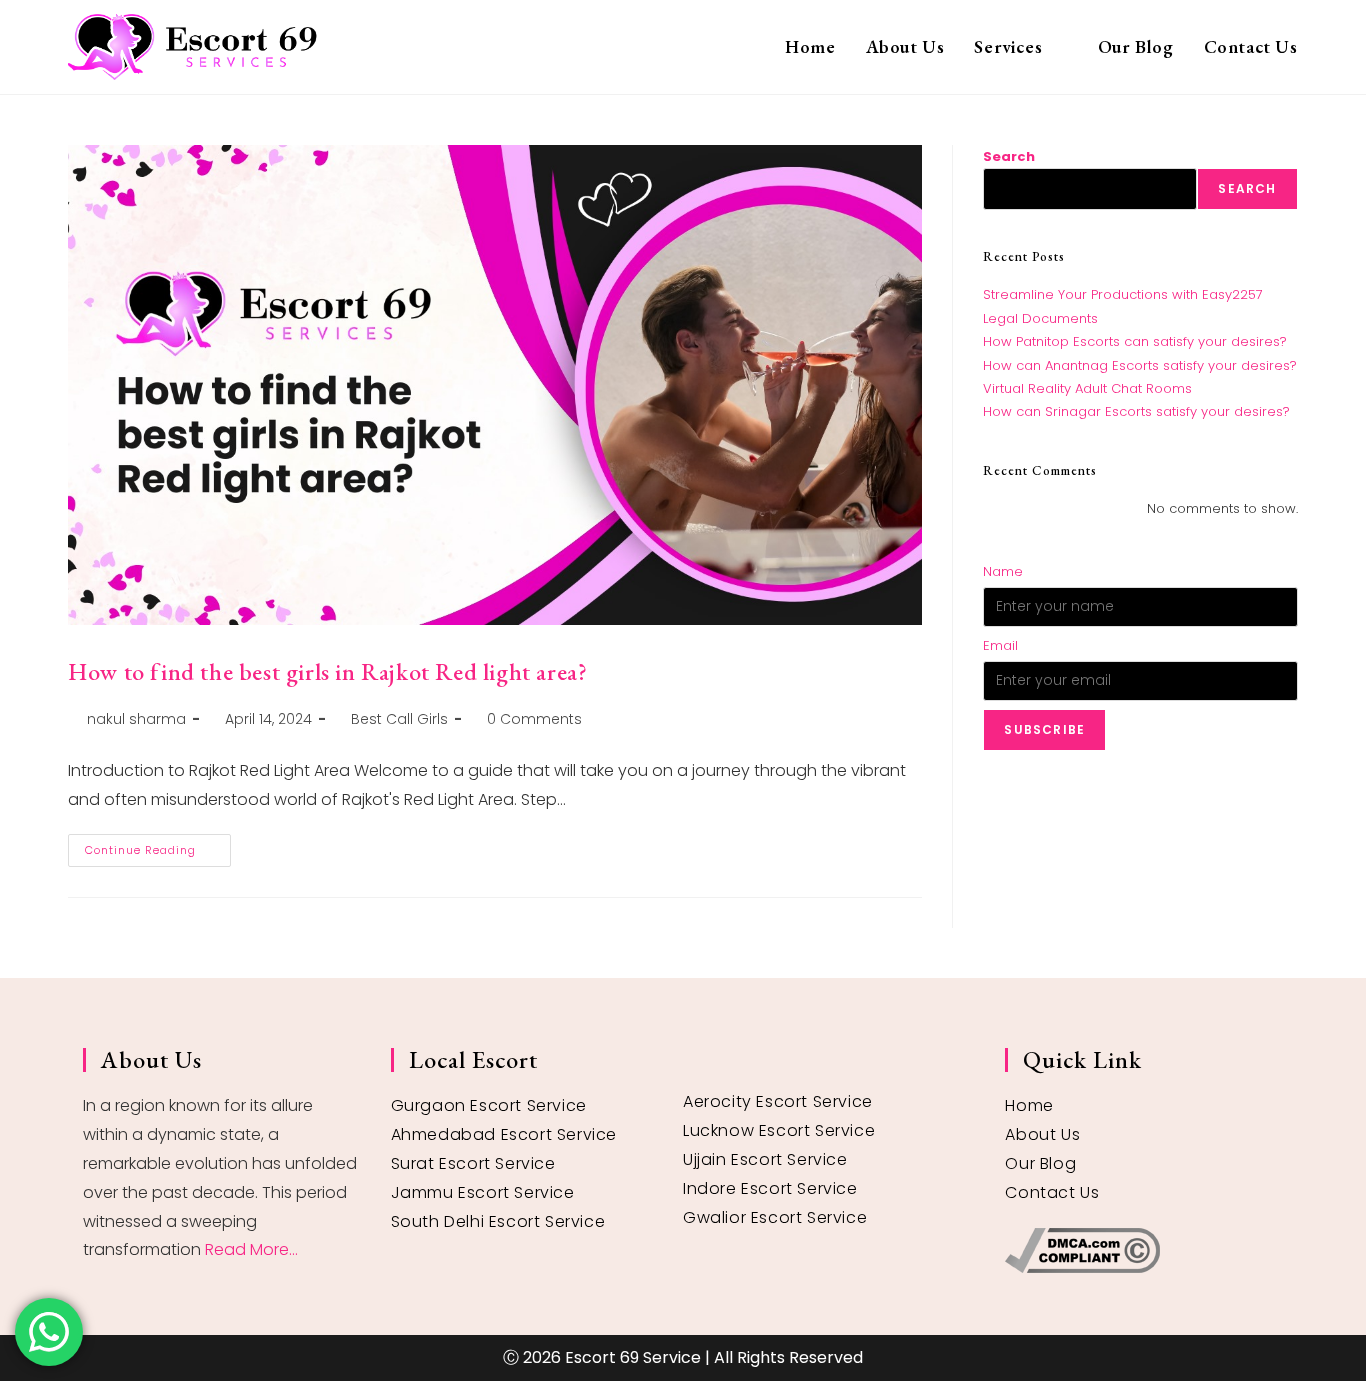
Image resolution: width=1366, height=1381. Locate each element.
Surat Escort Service (473, 1163)
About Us (1042, 1134)
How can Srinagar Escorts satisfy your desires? (1136, 411)
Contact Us (1052, 1192)
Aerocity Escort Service (778, 1101)
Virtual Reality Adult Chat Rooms (1087, 388)
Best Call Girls (399, 719)
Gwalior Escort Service (775, 1217)
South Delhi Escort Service (498, 1221)
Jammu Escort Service (483, 1192)
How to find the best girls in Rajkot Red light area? (327, 671)
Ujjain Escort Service (765, 1159)
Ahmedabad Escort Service (504, 1134)
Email (1000, 645)
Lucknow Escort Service (779, 1130)
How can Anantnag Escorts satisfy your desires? (1140, 365)
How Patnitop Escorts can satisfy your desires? (1135, 341)
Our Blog (1040, 1163)
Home (1029, 1105)
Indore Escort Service (770, 1188)
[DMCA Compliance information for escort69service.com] (1143, 1250)
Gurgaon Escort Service (489, 1105)
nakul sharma (136, 719)
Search (1009, 156)
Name (1003, 571)
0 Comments (534, 719)
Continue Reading (158, 846)
